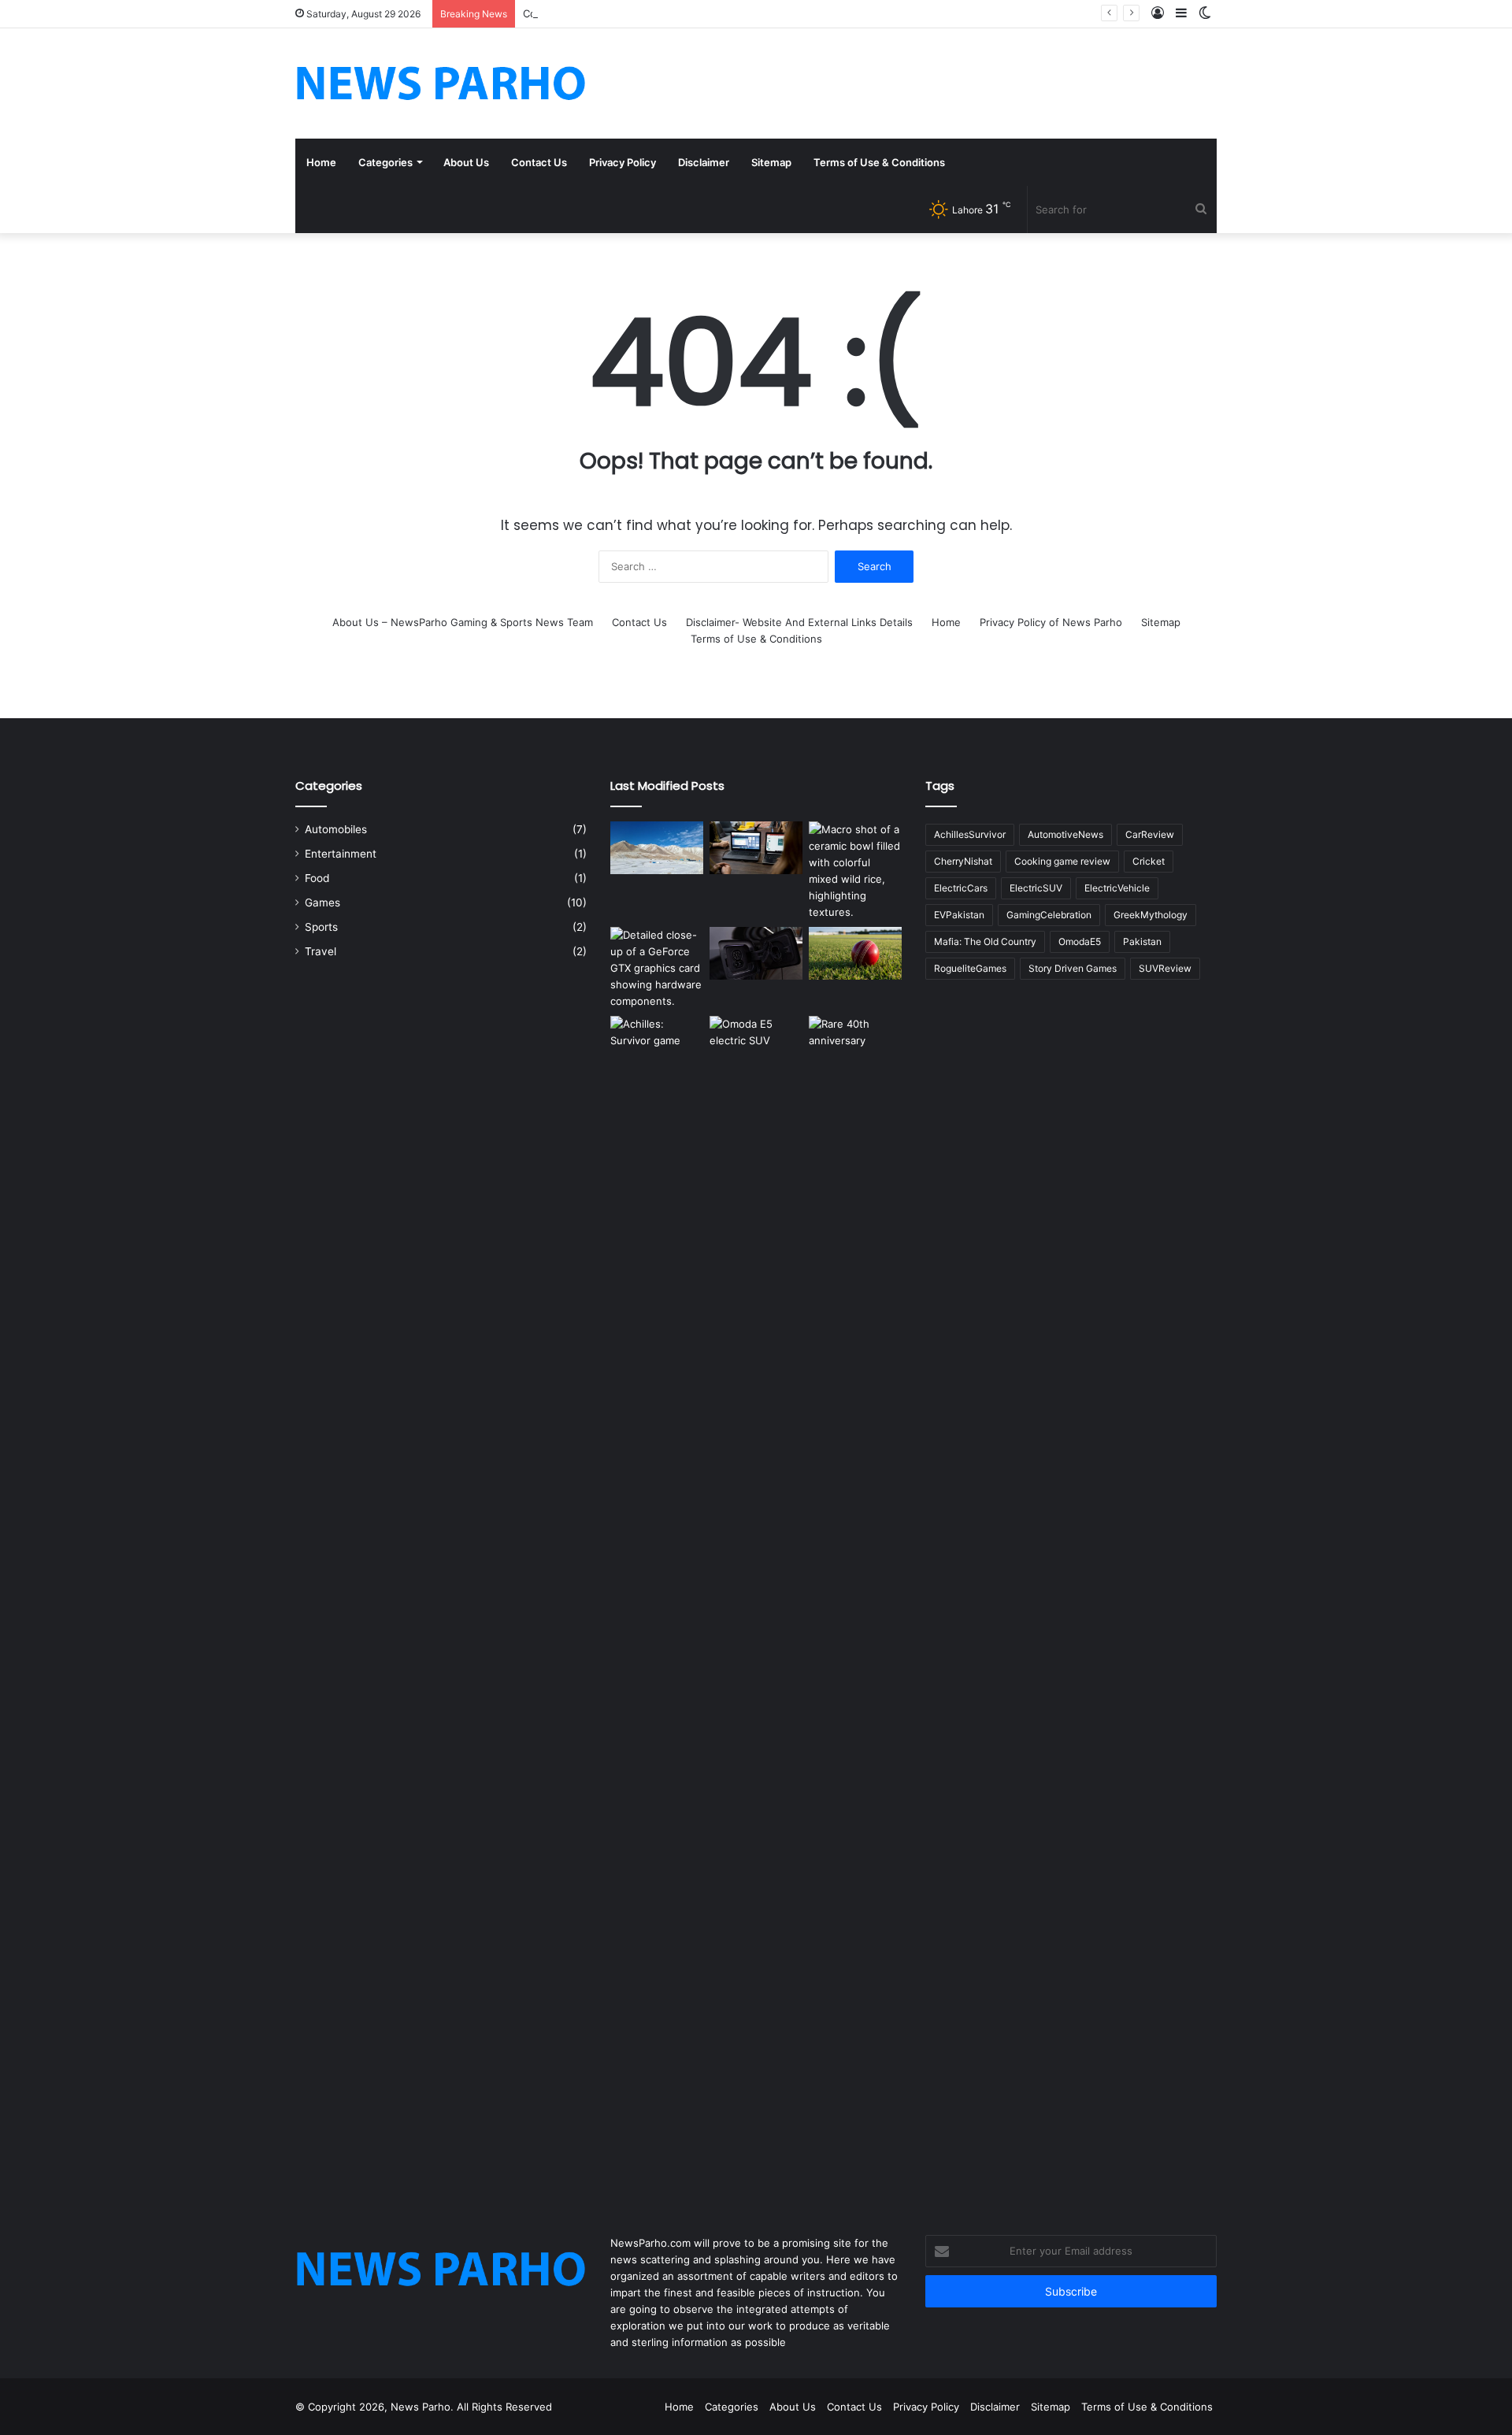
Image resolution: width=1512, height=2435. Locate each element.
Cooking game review (1062, 861)
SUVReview (1165, 968)
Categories (385, 162)
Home (321, 162)
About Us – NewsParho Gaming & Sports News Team (463, 622)
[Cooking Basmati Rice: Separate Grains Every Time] (855, 871)
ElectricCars (961, 888)
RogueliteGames (970, 968)
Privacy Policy (623, 162)
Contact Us (539, 162)
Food (317, 878)
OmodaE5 (1080, 941)
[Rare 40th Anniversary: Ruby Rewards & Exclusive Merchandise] (855, 1607)
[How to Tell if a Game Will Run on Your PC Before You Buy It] (657, 968)
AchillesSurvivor (970, 834)
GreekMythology (1151, 915)
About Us (466, 162)
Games (322, 902)
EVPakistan (959, 915)
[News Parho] (441, 83)
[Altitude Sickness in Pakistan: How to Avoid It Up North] (657, 848)
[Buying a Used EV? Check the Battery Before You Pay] (756, 953)
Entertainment (341, 854)
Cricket (1149, 861)
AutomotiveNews (1065, 834)
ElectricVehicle (1117, 888)
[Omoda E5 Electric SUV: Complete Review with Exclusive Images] (756, 1607)
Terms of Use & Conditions (879, 162)
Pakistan (1142, 941)
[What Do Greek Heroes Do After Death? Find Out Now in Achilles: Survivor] (657, 1607)
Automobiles (336, 829)
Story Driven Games (1073, 968)
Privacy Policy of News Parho (1051, 622)
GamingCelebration (1049, 915)
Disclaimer (704, 162)
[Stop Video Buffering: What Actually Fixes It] (756, 848)
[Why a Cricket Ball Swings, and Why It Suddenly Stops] (855, 953)
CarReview (1150, 834)
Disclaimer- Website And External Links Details (799, 622)
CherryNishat (963, 861)
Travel (321, 951)
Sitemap (771, 162)
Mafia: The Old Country (985, 941)
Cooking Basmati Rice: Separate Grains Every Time (647, 13)
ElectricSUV (1036, 888)
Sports (321, 927)
